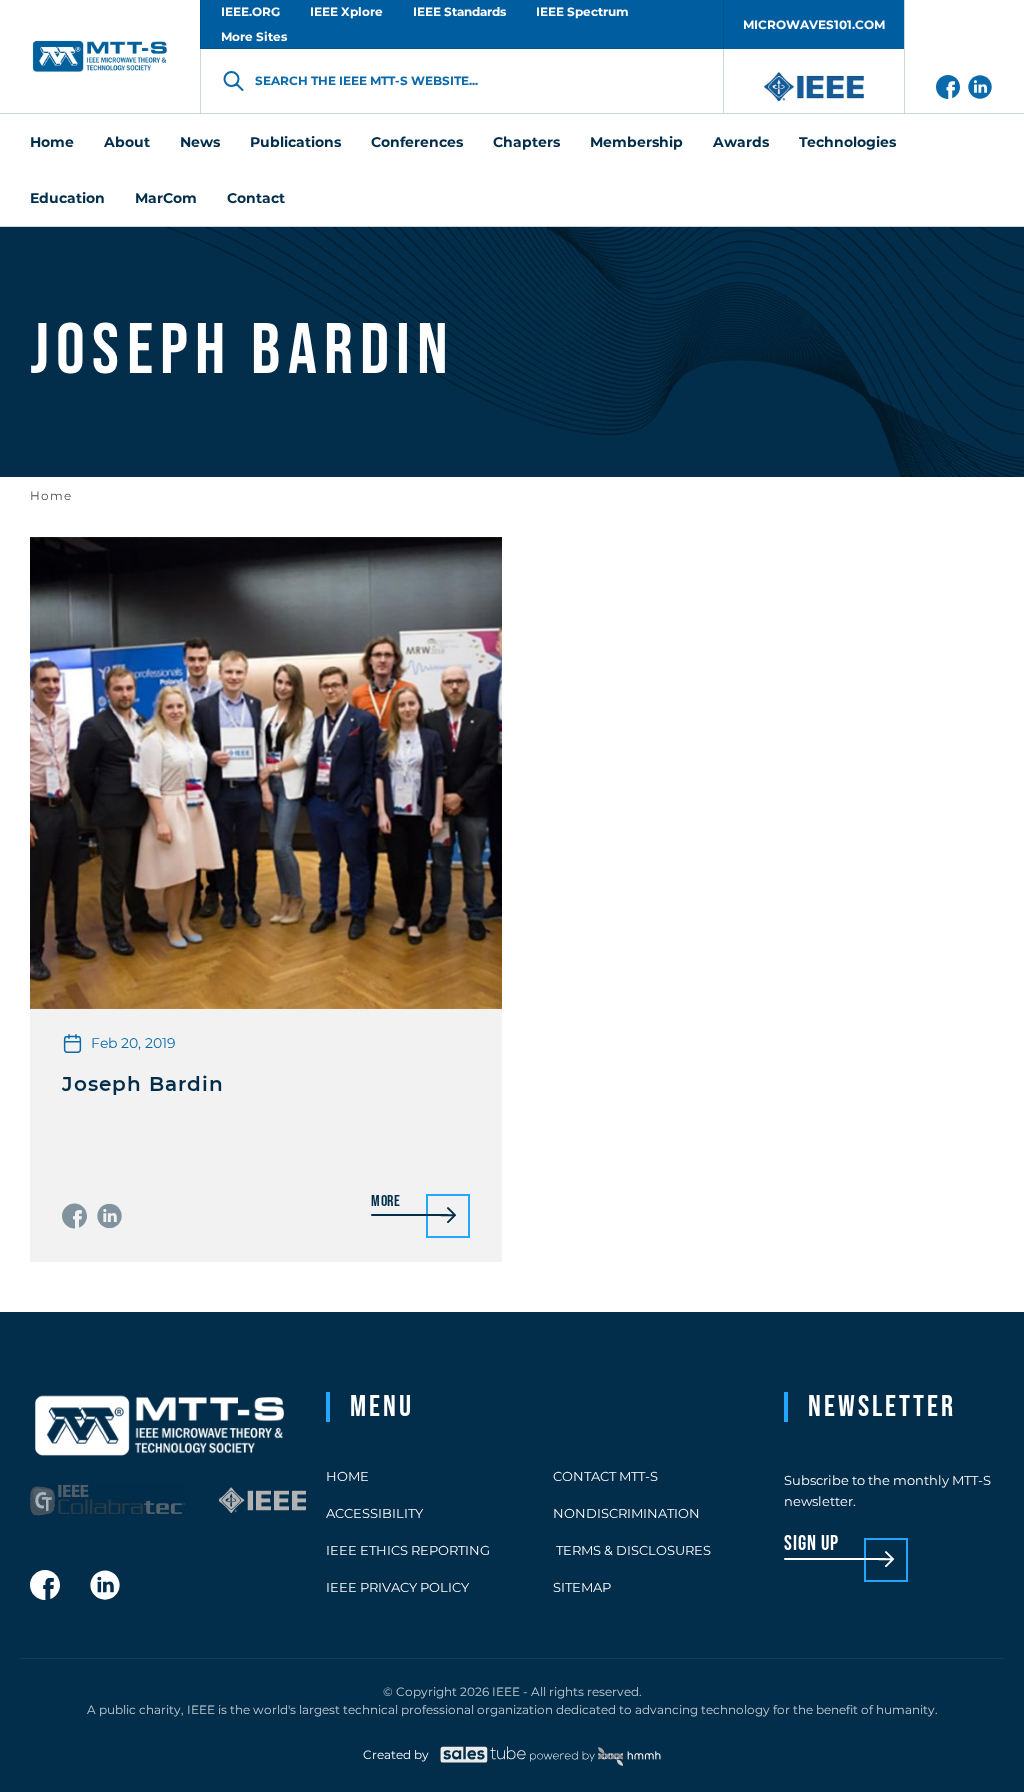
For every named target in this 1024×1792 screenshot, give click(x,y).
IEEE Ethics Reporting (408, 1550)
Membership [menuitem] (636, 142)
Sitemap (582, 1587)
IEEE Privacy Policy (397, 1587)
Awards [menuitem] (741, 142)
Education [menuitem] (67, 198)
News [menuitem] (200, 142)
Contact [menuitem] (256, 198)
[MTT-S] (100, 56)
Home (51, 495)
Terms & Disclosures (632, 1550)
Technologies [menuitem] (847, 142)
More (386, 1202)
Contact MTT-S (605, 1476)
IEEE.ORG (250, 11)
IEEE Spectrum (582, 11)
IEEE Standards (459, 11)
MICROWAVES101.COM (814, 24)
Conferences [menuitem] (417, 142)
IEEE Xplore (346, 11)
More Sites (254, 36)
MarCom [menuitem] (166, 198)
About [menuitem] (127, 142)
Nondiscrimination (626, 1513)
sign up (811, 1544)
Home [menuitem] (52, 142)
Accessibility (374, 1513)
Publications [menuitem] (295, 142)
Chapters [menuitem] (526, 142)
